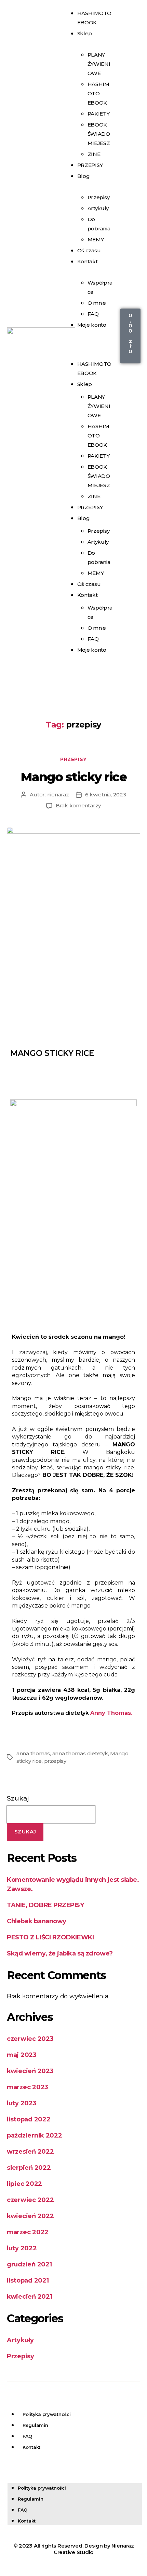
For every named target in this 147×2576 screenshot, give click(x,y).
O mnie (97, 303)
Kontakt (88, 261)
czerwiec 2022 (30, 2200)
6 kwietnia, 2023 (106, 795)
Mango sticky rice (74, 777)
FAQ (93, 639)
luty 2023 (22, 2103)
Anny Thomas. (112, 1713)
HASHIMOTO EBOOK (98, 93)
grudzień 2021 (29, 2264)
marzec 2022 (28, 2232)
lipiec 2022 (24, 2184)
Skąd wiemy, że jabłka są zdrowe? (60, 1953)
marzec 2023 (28, 2087)
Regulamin (35, 2425)
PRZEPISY (90, 165)
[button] (90, 344)
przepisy (55, 1761)
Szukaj (18, 1798)
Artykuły (98, 208)
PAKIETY (99, 114)
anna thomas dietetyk (80, 1753)
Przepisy (99, 197)
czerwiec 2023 (30, 2039)
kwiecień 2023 (30, 2071)
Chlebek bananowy (37, 1921)
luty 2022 (22, 2248)
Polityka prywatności (47, 2414)
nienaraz (58, 795)
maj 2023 (22, 2055)
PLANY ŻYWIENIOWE (99, 64)
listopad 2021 (28, 2280)
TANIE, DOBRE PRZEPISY (45, 1905)
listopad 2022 (29, 2119)
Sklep (85, 33)
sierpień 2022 (29, 2168)
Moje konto (92, 325)
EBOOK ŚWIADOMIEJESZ (99, 134)
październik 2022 (35, 2135)
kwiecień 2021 (30, 2297)
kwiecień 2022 (30, 2216)
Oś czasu (89, 584)
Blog (84, 176)
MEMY (96, 573)
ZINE (94, 496)
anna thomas (33, 1753)
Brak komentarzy (78, 805)
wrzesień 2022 (30, 2152)
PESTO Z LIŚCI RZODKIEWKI (50, 1937)
